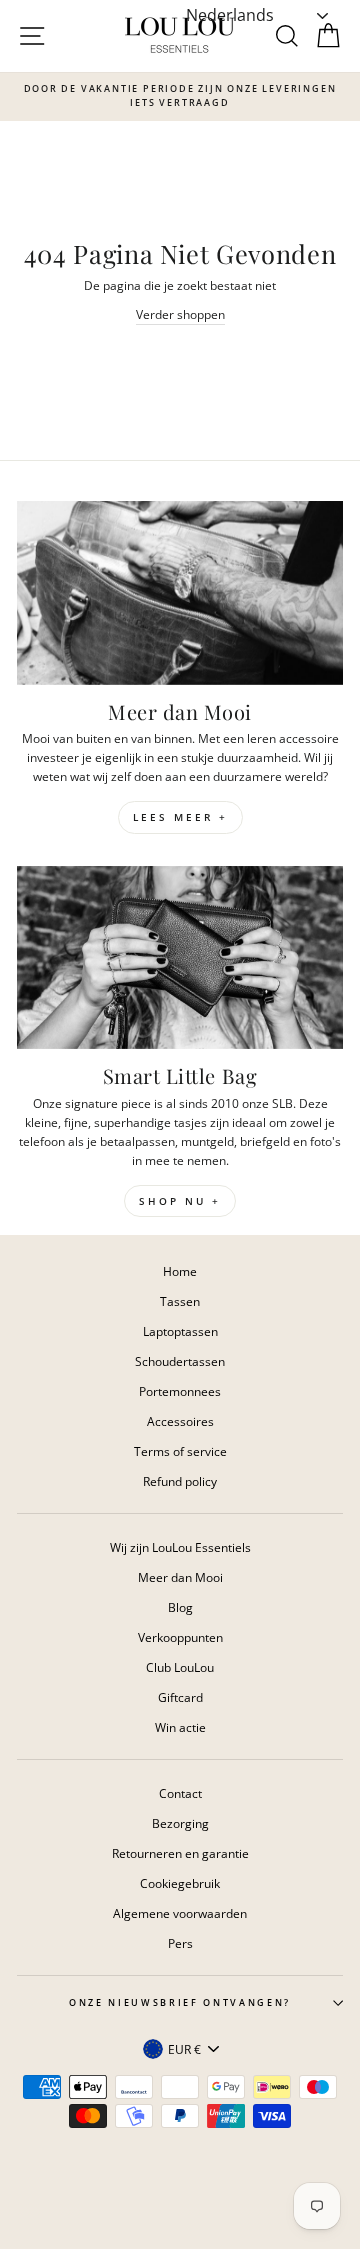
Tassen (180, 1301)
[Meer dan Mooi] (180, 592)
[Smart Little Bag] (180, 957)
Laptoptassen (180, 1331)
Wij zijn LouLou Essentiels (180, 1547)
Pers (180, 1943)
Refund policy (180, 1481)
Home (180, 1271)
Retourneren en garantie (180, 1853)
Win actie (180, 1727)
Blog (180, 1607)
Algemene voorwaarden (180, 1913)
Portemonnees (180, 1391)
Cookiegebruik (180, 1883)
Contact (180, 1793)
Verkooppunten (180, 1637)
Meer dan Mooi (180, 1577)
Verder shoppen (180, 314)
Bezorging (180, 1823)
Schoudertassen (180, 1361)
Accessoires (180, 1421)
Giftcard (180, 1697)
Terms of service (180, 1451)
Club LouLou (180, 1667)
